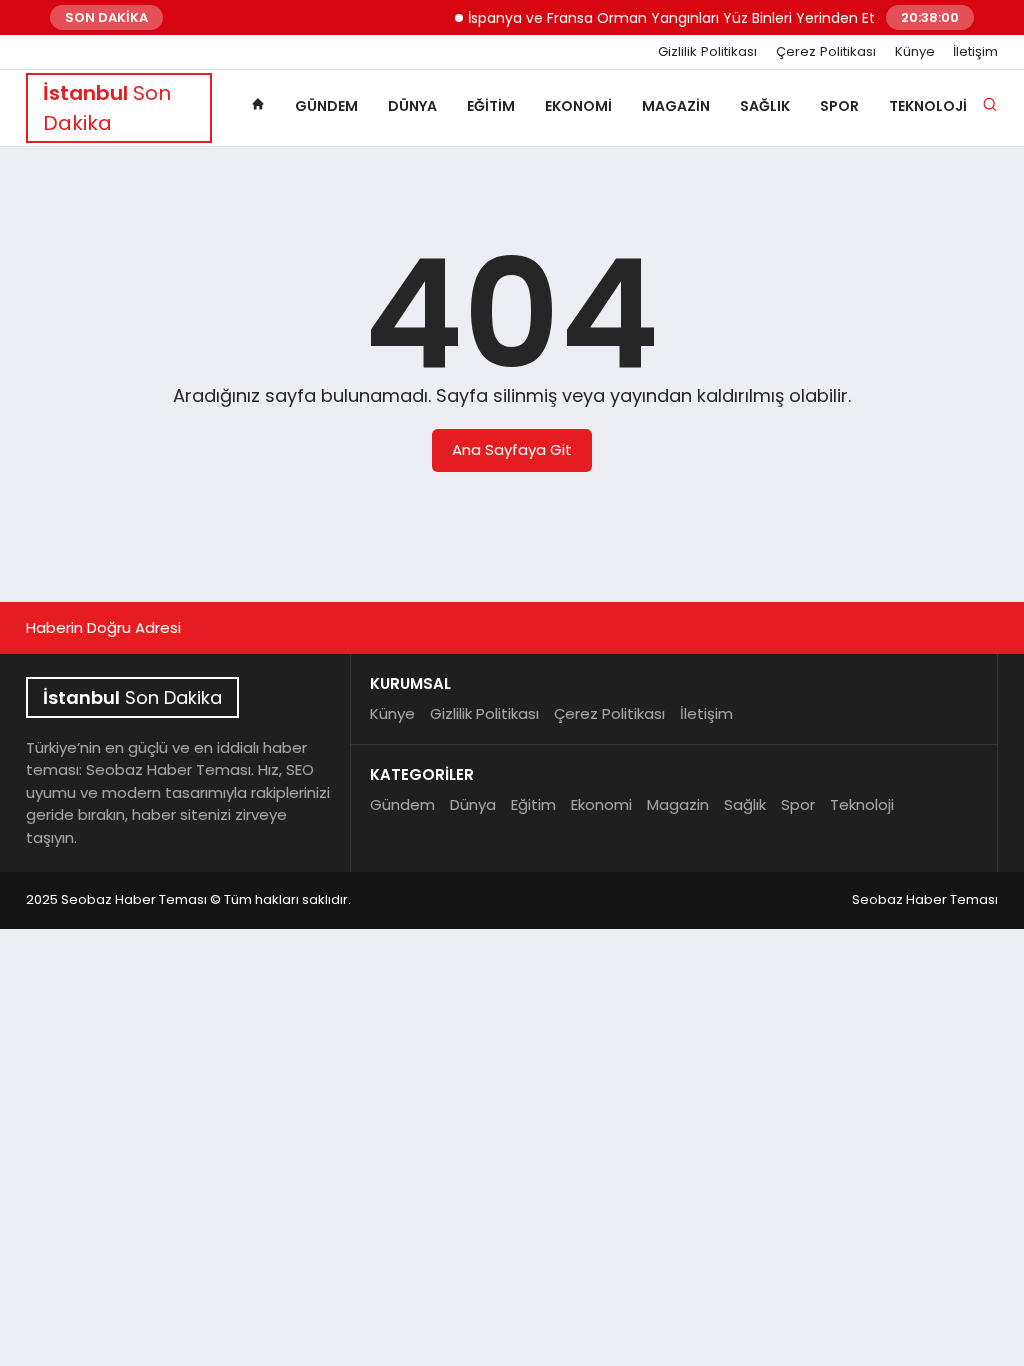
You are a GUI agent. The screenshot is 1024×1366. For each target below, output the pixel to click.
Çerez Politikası (826, 52)
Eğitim (491, 106)
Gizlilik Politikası (707, 52)
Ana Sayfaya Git (512, 449)
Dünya (412, 106)
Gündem (326, 106)
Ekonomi (578, 106)
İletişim (975, 52)
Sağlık (765, 106)
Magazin (676, 106)
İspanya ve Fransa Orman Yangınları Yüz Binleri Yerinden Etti (665, 18)
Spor (839, 106)
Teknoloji (928, 106)
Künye (915, 52)
